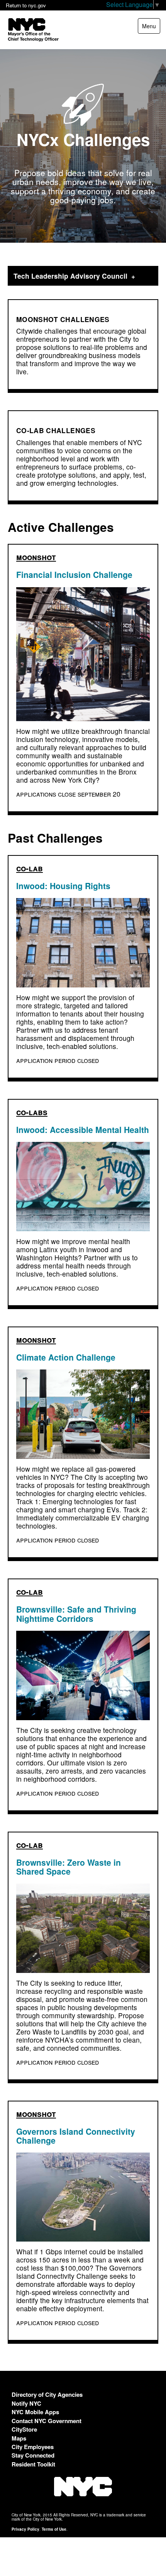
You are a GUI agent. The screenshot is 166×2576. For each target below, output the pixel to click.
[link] (83, 276)
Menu (151, 28)
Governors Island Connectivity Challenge (76, 2136)
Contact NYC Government (47, 2421)
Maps (19, 2438)
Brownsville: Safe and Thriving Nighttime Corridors (76, 1614)
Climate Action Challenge (66, 1357)
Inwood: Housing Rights (63, 886)
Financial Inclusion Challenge (74, 574)
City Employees (33, 2447)
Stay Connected (33, 2455)
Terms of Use (54, 2529)
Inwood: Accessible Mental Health (83, 1129)
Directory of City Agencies (47, 2394)
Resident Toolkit (33, 2464)
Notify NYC (26, 2403)
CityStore (24, 2429)
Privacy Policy (25, 2529)
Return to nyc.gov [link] (26, 5)
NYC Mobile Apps (35, 2412)
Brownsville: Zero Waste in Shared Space (69, 1867)
